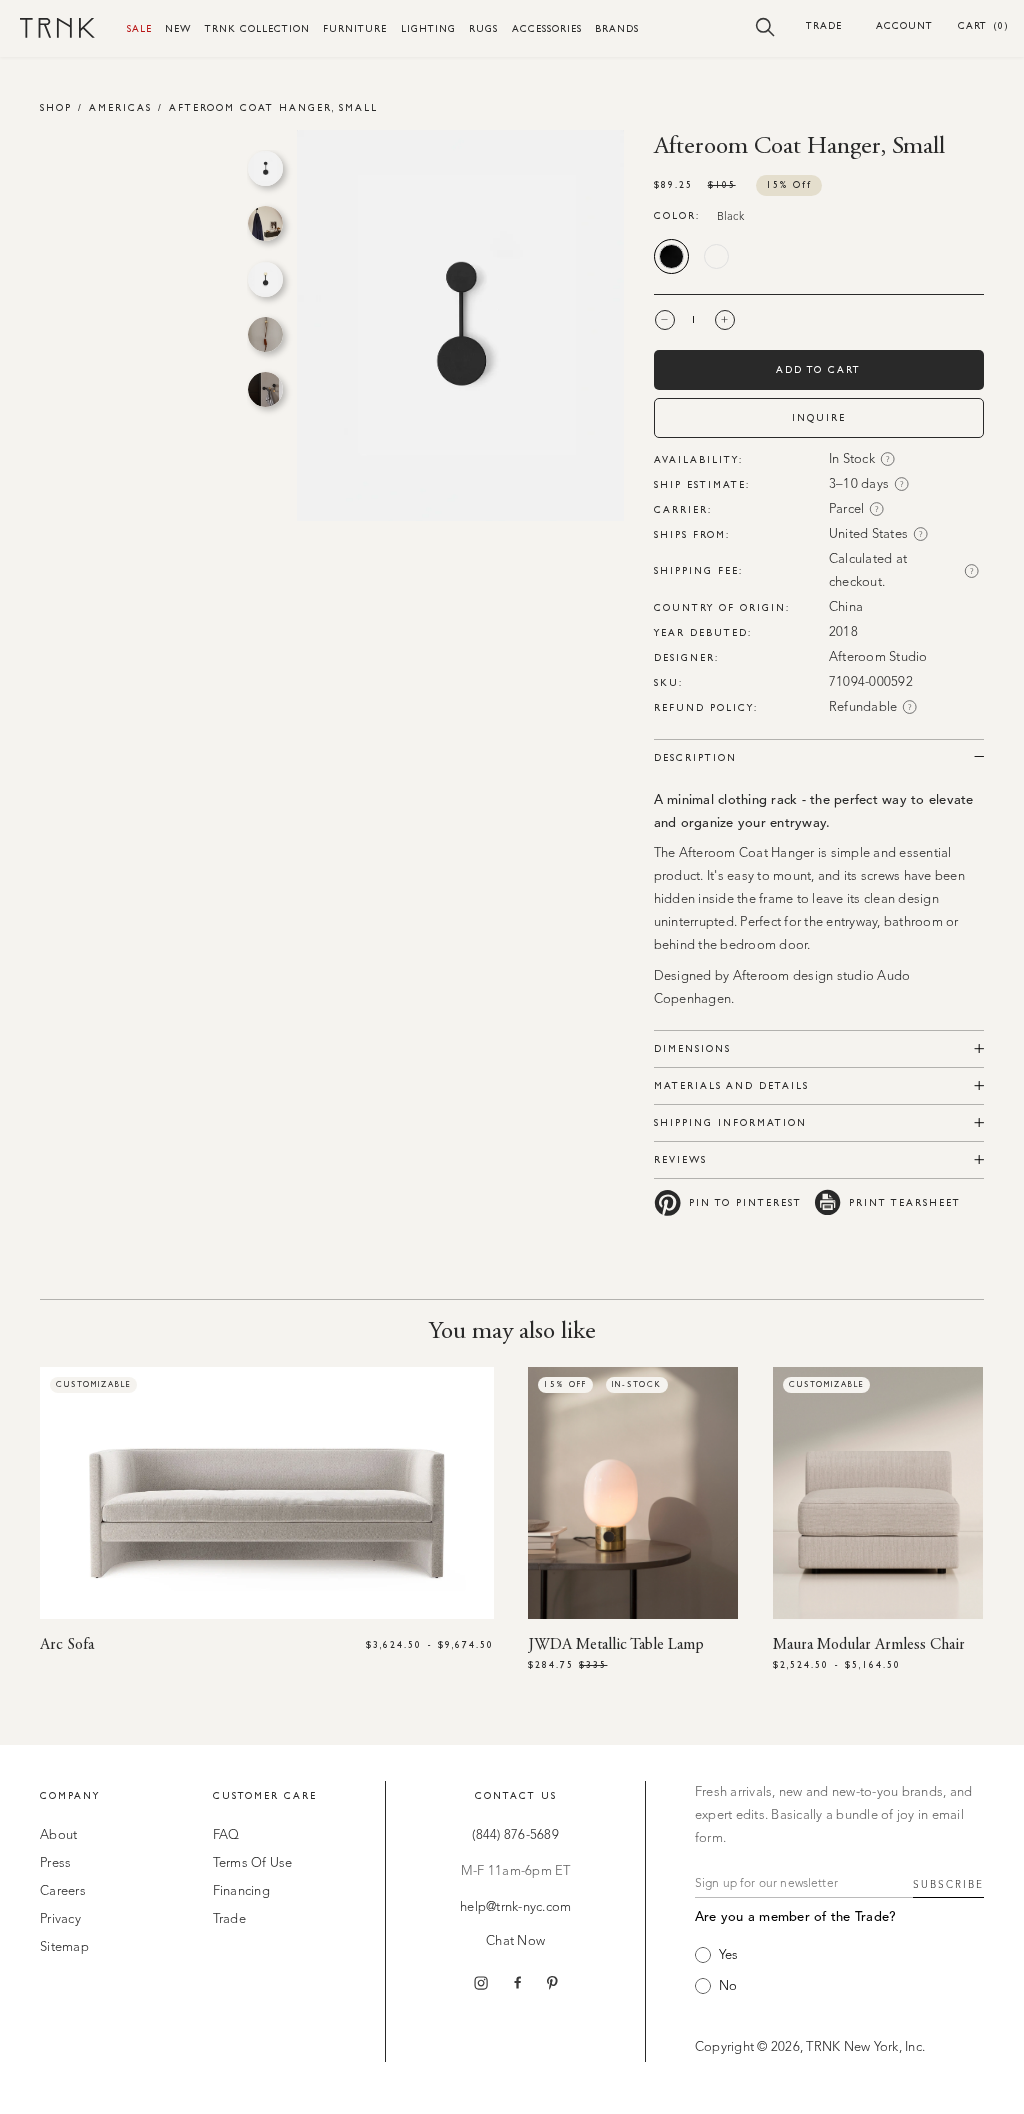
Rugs (483, 28)
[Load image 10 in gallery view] (265, 389)
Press (55, 1863)
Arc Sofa (67, 1645)
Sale (139, 28)
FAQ (226, 1835)
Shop (56, 107)
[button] (765, 26)
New (178, 28)
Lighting (428, 28)
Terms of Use (253, 1863)
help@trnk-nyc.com (515, 1907)
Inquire (819, 417)
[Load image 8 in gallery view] (265, 279)
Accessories (547, 28)
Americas (120, 107)
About (58, 1835)
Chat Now (515, 1941)
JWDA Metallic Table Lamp (616, 1645)
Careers (63, 1891)
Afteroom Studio (878, 657)
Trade (824, 25)
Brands (617, 28)
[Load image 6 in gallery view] (265, 168)
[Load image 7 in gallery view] (265, 223)
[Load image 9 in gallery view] (265, 334)
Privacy (60, 1919)
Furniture (355, 28)
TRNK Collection (257, 28)
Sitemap (64, 1947)
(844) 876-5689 (515, 1835)
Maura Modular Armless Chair (869, 1645)
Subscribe (948, 1885)
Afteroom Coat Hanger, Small (273, 107)
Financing (241, 1891)
